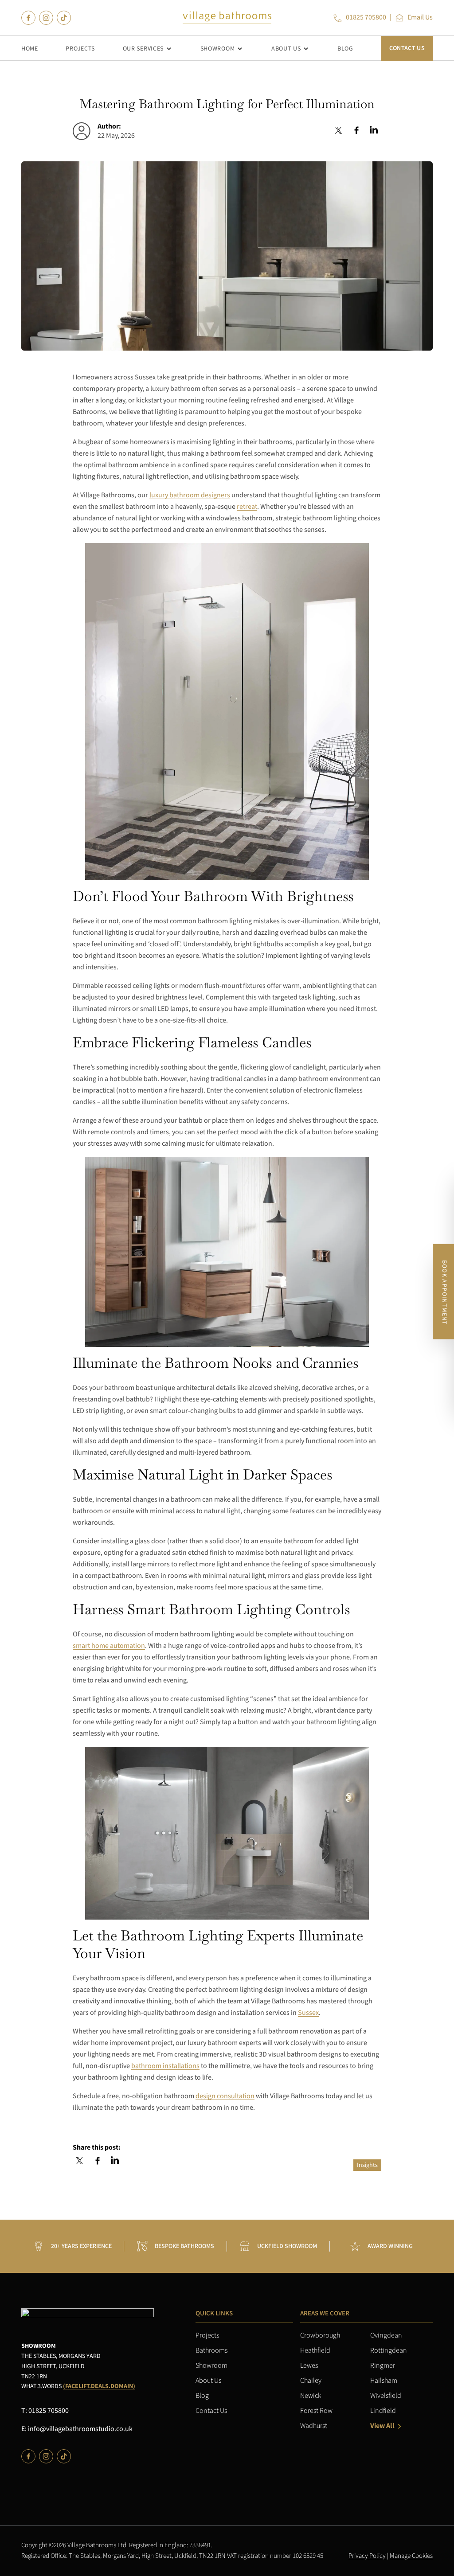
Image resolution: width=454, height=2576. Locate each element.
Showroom (218, 49)
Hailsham (384, 2381)
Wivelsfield (386, 2396)
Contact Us (407, 48)
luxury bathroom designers (190, 496)
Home (30, 49)
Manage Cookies (411, 2556)
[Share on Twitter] (339, 131)
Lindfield (383, 2411)
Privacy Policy (367, 2556)
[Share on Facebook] (356, 131)
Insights (367, 2165)
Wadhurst (314, 2426)
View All (382, 2426)
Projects (80, 49)
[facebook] (28, 18)
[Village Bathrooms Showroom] (227, 18)
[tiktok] (64, 18)
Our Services (143, 49)
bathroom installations (165, 2066)
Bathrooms (211, 2351)
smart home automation (109, 1646)
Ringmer (383, 2366)
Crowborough (320, 2336)
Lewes (309, 2366)
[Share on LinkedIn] (374, 131)
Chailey (311, 2381)
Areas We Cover (325, 2313)
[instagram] (46, 18)
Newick (311, 2396)
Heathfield (315, 2351)
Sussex (308, 2013)
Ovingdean (386, 2336)
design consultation (225, 2096)
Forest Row (316, 2411)
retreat (247, 507)
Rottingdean (389, 2351)
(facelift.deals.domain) (99, 2386)
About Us (286, 49)
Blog (345, 49)
